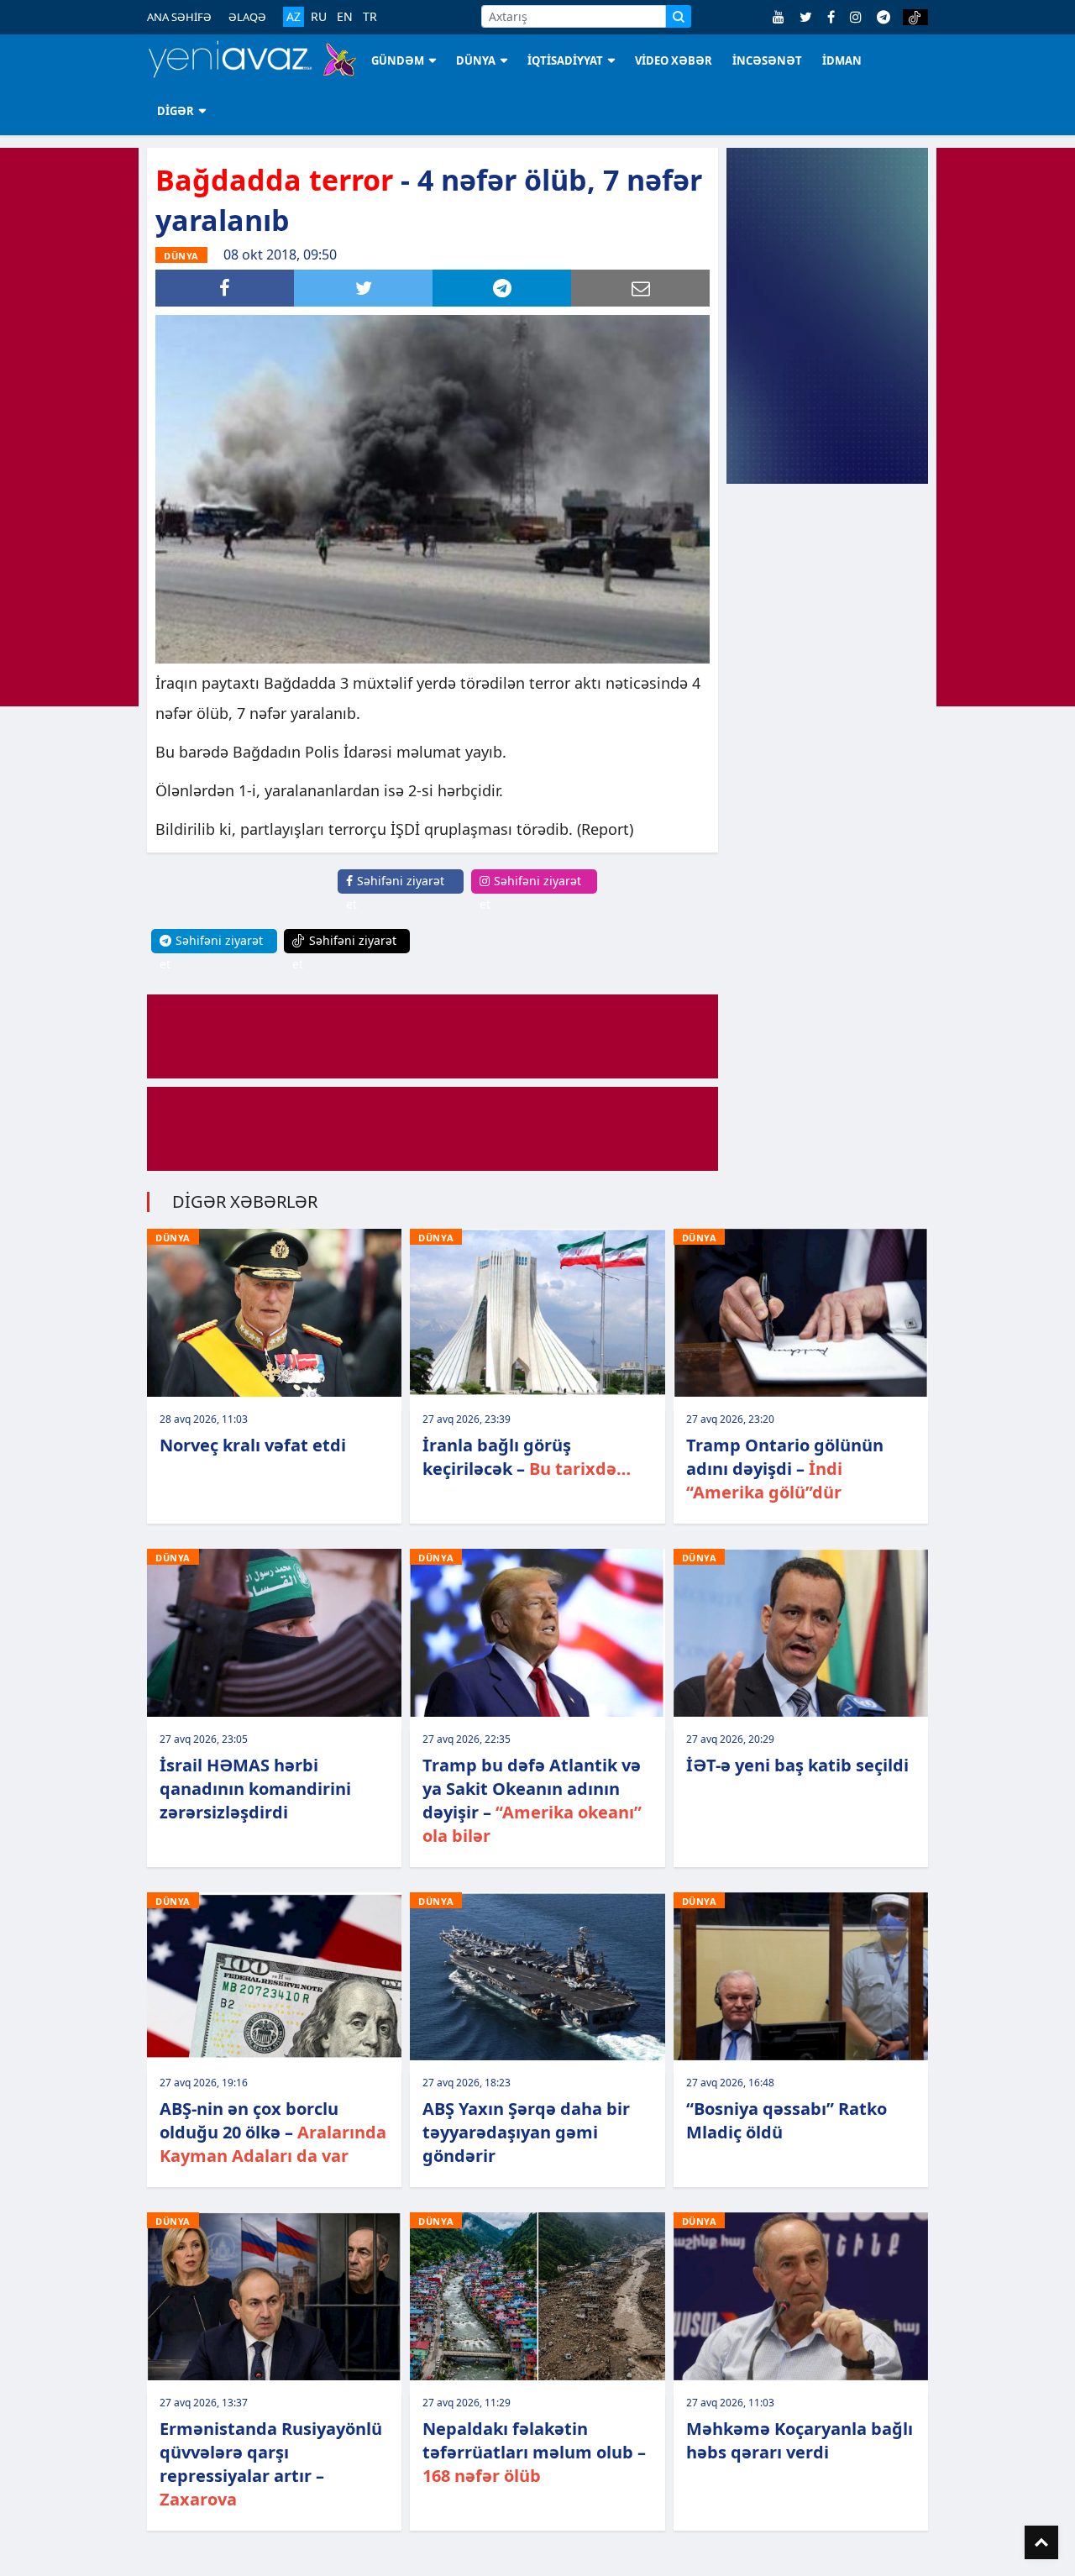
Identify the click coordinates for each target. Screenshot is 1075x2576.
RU (319, 17)
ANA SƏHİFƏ (179, 17)
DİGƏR (176, 111)
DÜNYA (476, 60)
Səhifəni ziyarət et (395, 892)
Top (1041, 2542)
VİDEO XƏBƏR (674, 60)
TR (370, 17)
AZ (294, 16)
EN (345, 17)
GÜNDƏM (398, 60)
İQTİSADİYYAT (565, 60)
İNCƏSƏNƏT (767, 60)
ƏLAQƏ (247, 17)
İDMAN (842, 60)
